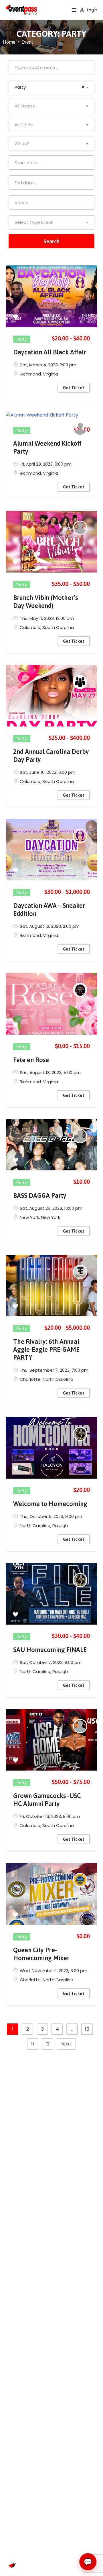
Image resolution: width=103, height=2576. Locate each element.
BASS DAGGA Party (40, 1195)
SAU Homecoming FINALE (50, 1650)
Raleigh (60, 1525)
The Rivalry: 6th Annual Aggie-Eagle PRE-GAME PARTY (46, 1349)
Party (22, 339)
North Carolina (58, 1379)
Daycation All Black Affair (50, 352)
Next (66, 2044)
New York (29, 1217)
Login (92, 10)
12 (47, 2044)
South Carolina (58, 627)
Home (9, 42)
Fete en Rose (31, 1060)
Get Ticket (74, 388)
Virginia (50, 374)
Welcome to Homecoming (50, 1504)
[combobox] (51, 87)
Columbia (30, 627)
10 (87, 2029)
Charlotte (30, 1379)
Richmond (30, 374)
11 (33, 2044)
